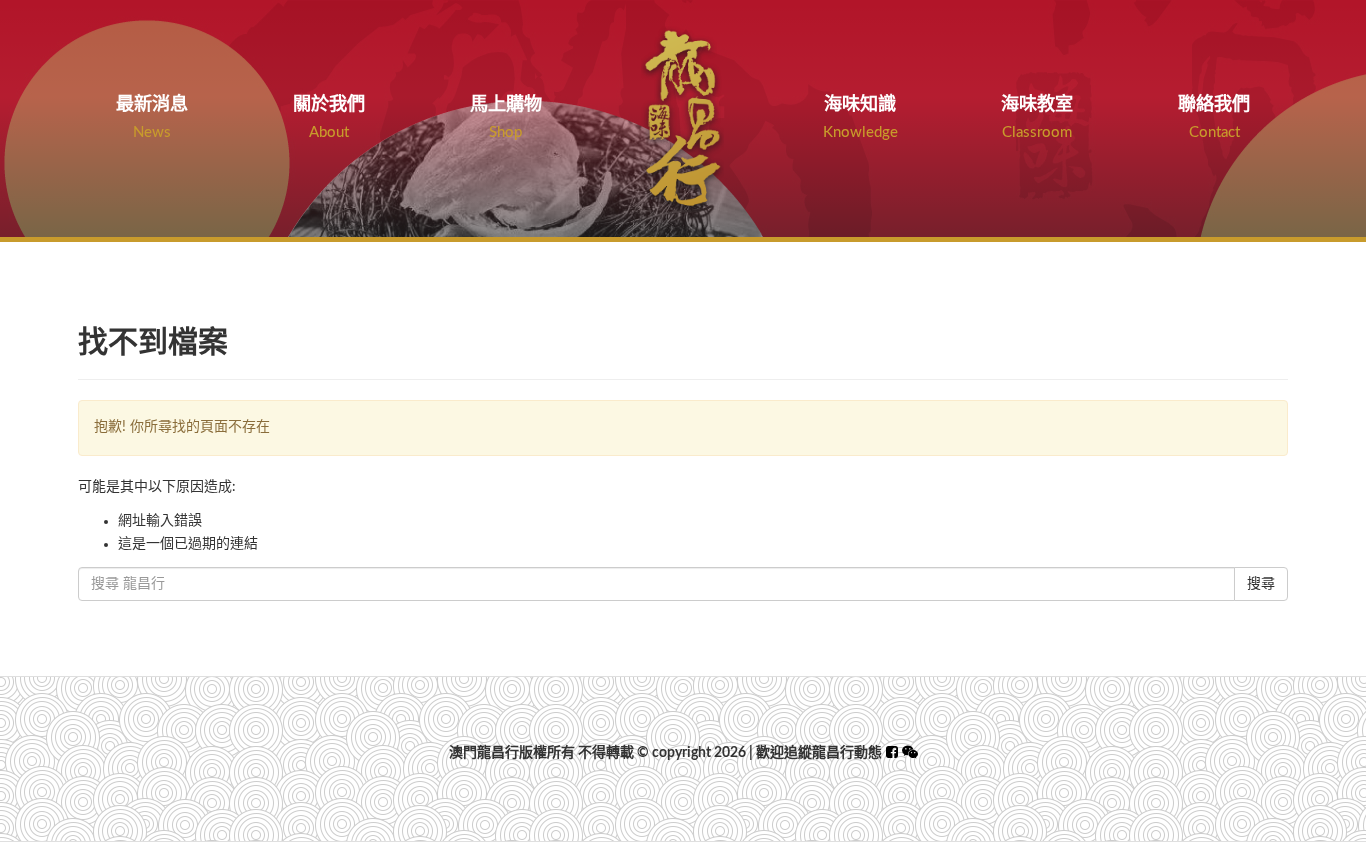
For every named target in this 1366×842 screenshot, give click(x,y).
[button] (910, 753)
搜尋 (1261, 584)
